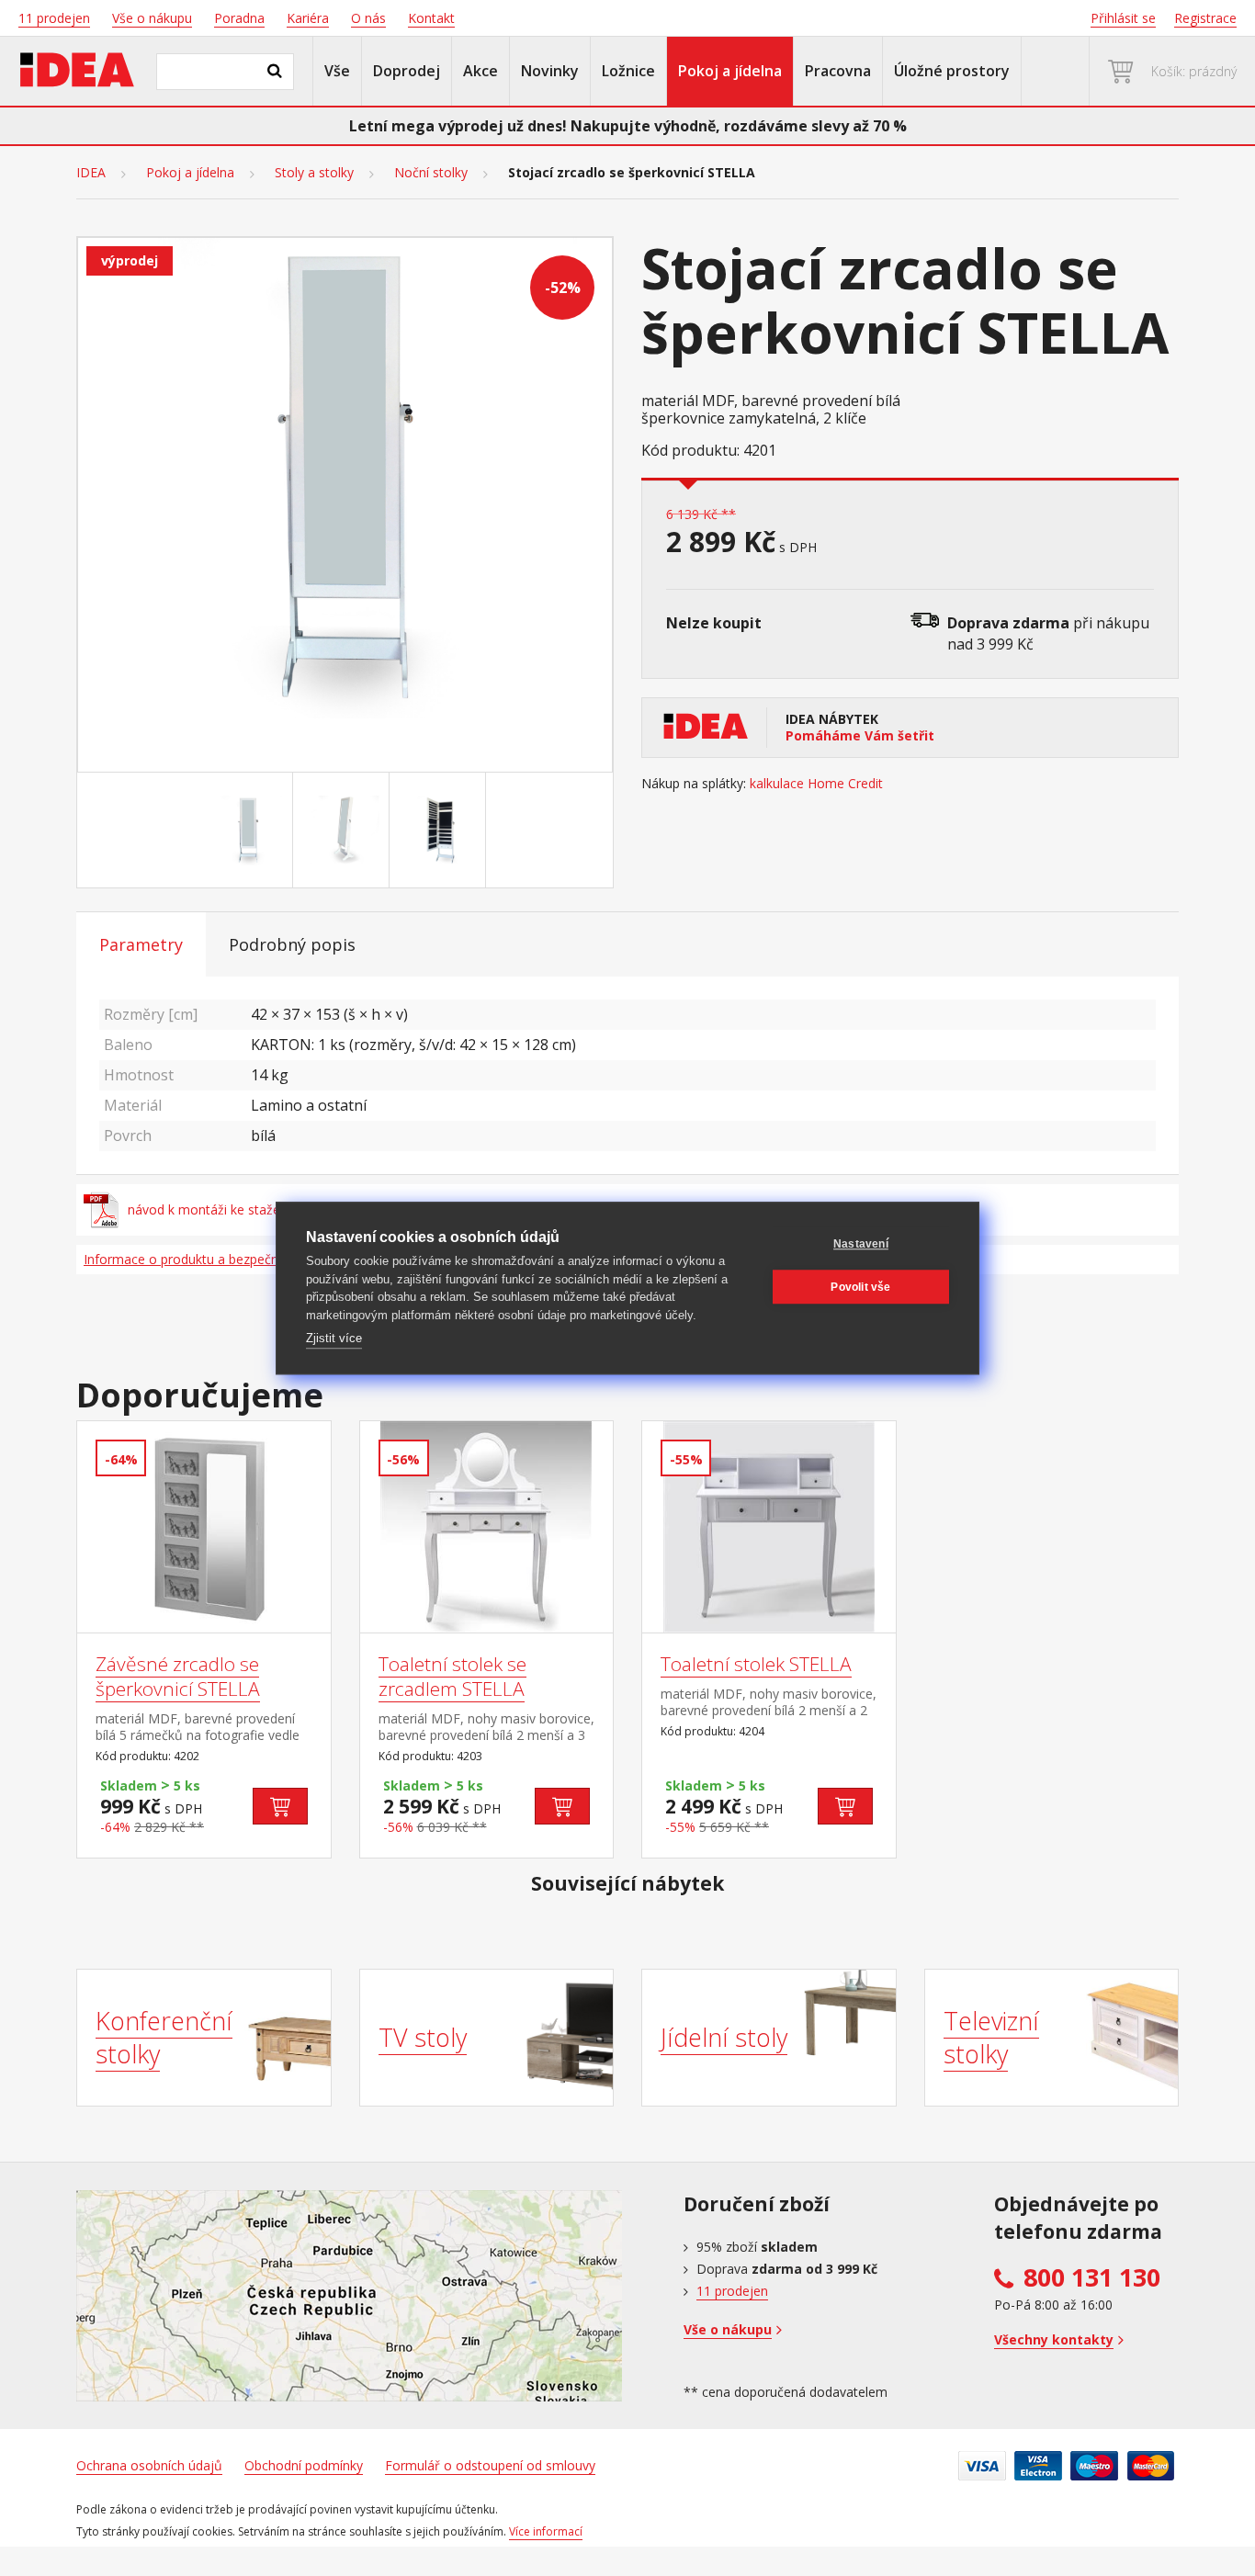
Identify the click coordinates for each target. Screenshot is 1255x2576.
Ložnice (628, 71)
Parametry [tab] (141, 944)
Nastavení (861, 1244)
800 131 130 (1092, 2277)
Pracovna (838, 71)
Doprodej (407, 71)
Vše (337, 71)
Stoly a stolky (314, 173)
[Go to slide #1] (248, 830)
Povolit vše (860, 1287)
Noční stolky (431, 173)
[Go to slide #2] (345, 830)
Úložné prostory (952, 71)
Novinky (550, 71)
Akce (481, 71)
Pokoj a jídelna (730, 71)
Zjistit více (334, 1338)
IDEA (91, 173)
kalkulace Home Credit (816, 784)
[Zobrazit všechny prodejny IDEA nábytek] (349, 2296)
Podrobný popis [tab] (292, 944)
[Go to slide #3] (441, 830)
